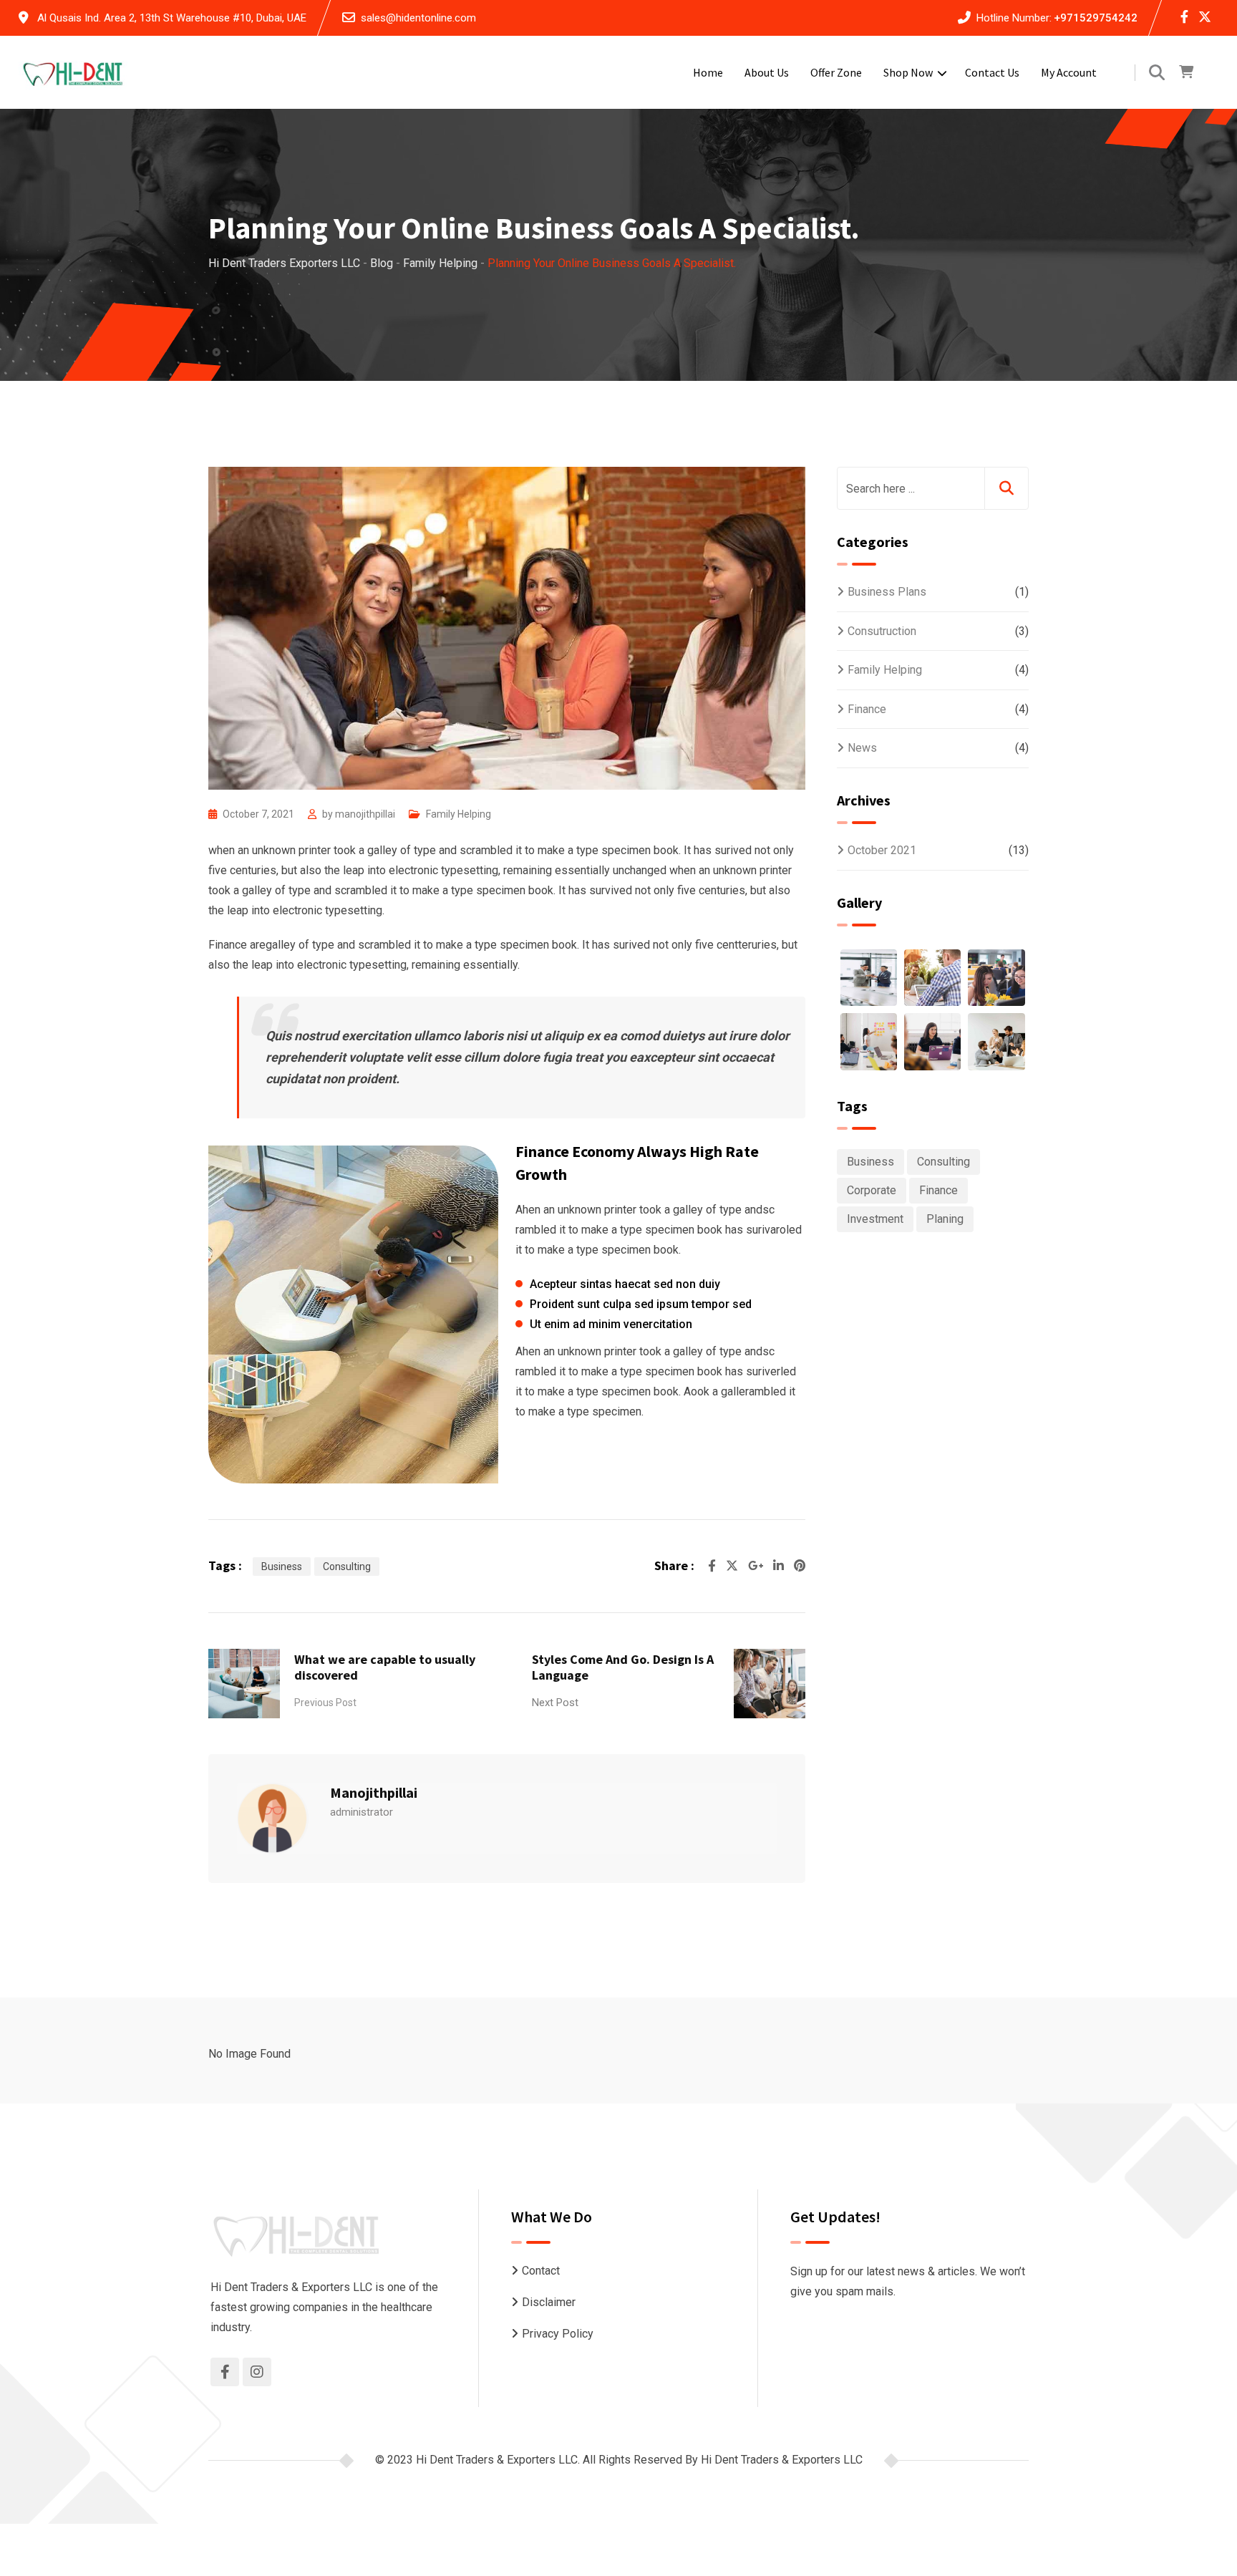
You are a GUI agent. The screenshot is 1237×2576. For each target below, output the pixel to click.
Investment (875, 1219)
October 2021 (882, 850)
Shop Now (908, 72)
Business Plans (887, 592)
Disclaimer (549, 2302)
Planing (945, 1219)
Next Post (555, 1703)
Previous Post (325, 1703)
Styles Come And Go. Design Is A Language (623, 1667)
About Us (767, 72)
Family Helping (459, 814)
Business (282, 1567)
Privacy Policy (558, 2334)
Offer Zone (836, 72)
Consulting (347, 1567)
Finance (867, 709)
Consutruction (882, 631)
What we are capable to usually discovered (385, 1667)
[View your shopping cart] (1186, 72)
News (862, 748)
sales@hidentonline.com (418, 18)
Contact (541, 2271)
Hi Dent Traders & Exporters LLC (782, 2460)
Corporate (872, 1190)
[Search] (1157, 73)
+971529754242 (1096, 18)
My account (1069, 72)
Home (708, 72)
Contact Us (992, 72)
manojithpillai (365, 814)
